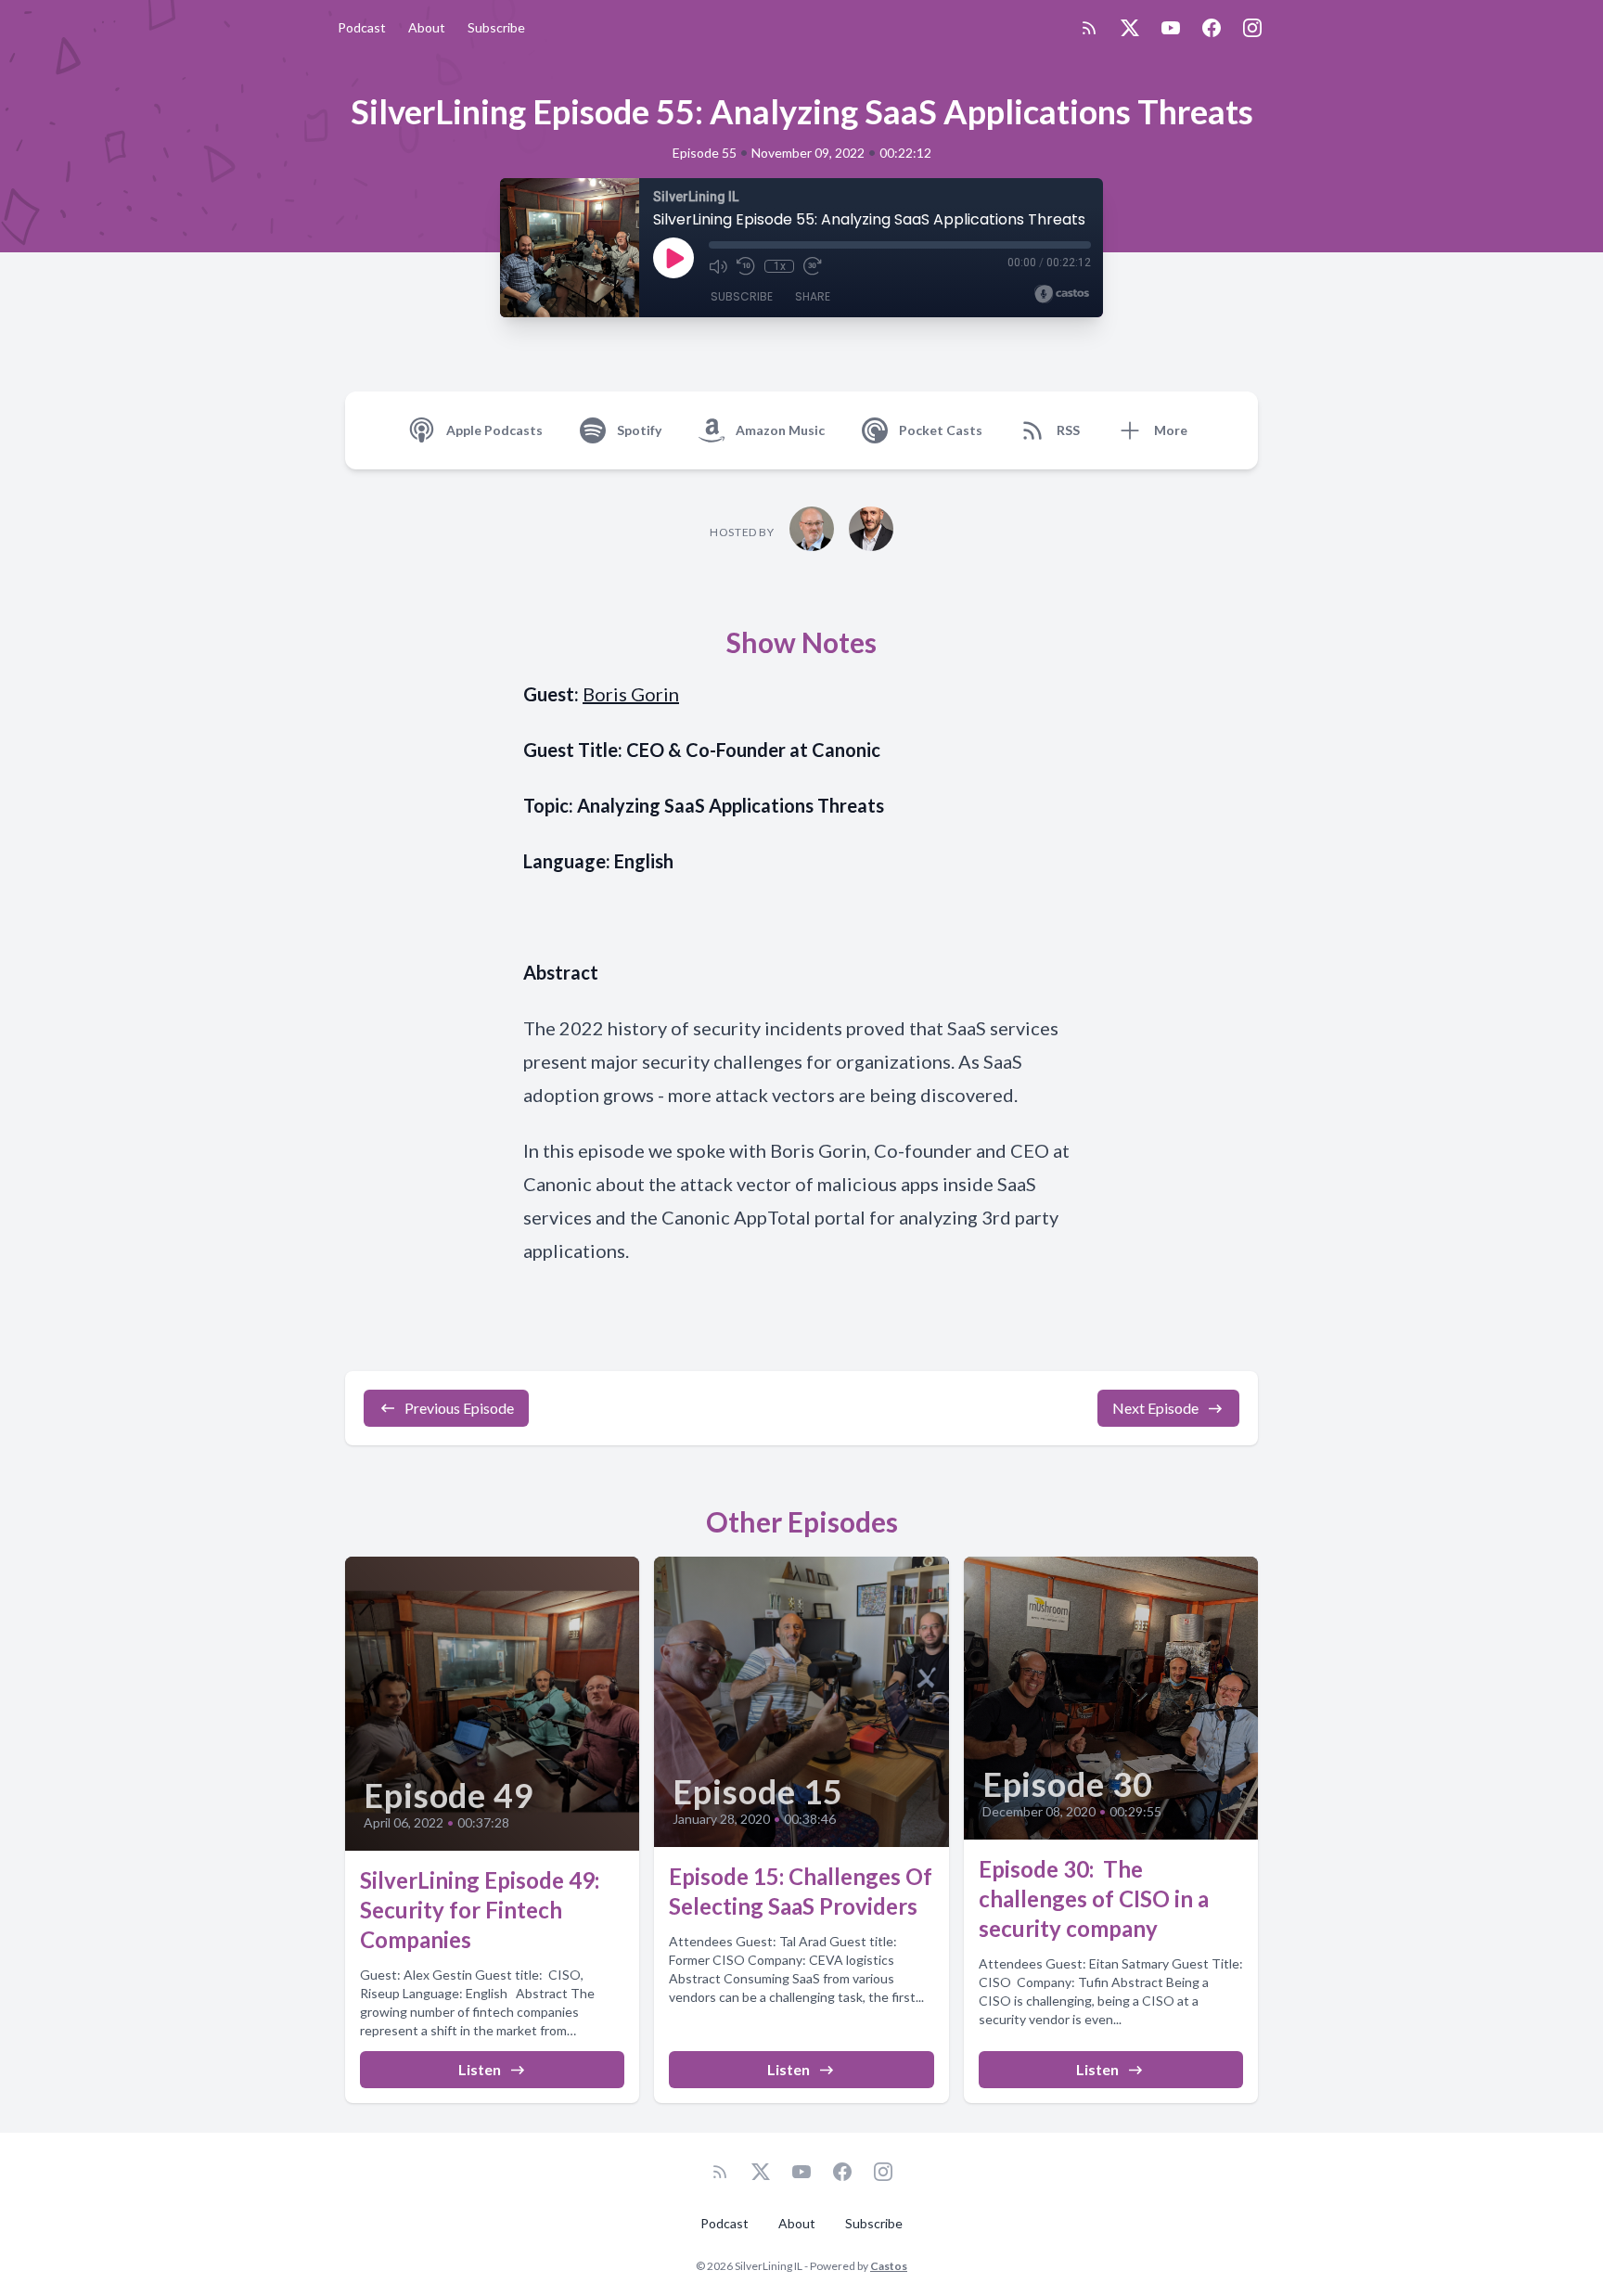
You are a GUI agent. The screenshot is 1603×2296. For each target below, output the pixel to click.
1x (780, 266)
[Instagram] (1252, 28)
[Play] (673, 258)
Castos (889, 2266)
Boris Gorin (631, 694)
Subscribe (496, 27)
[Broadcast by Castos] (1062, 294)
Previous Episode (459, 1408)
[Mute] (718, 266)
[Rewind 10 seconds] (746, 266)
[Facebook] (1212, 28)
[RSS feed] (1089, 28)
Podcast (362, 27)
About (427, 27)
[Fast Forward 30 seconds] (813, 266)
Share (813, 296)
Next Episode (1155, 1408)
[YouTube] (1171, 28)
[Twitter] (1130, 28)
